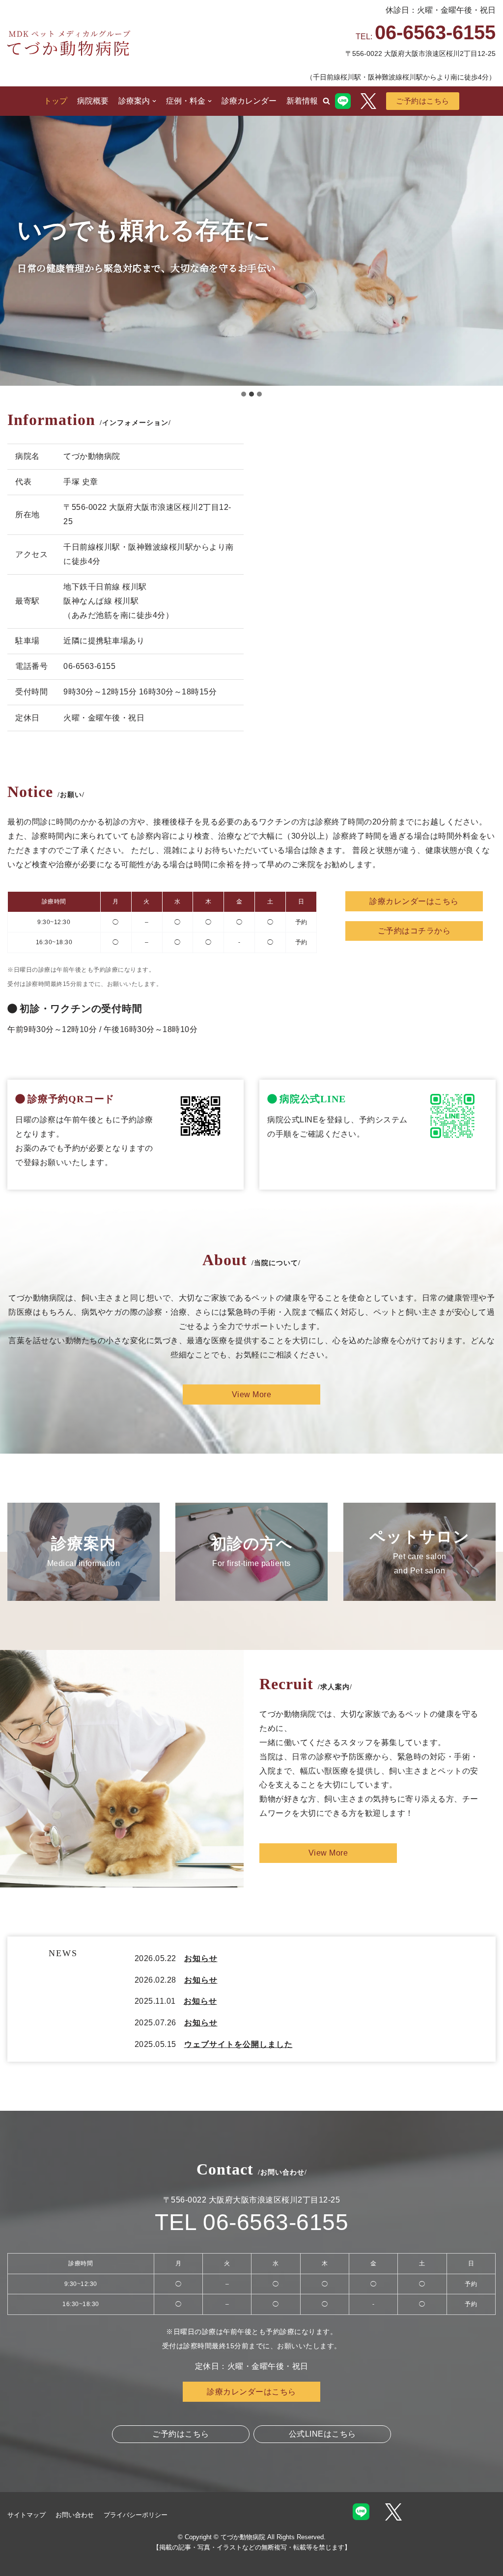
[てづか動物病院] (69, 43)
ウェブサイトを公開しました (238, 2044)
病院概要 (93, 101)
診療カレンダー (249, 101)
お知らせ (201, 1958)
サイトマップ (27, 2515)
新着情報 (302, 101)
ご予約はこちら (423, 101)
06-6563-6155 (435, 32)
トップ (56, 101)
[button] (326, 101)
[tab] (244, 394)
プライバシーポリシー (136, 2515)
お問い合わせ (75, 2515)
